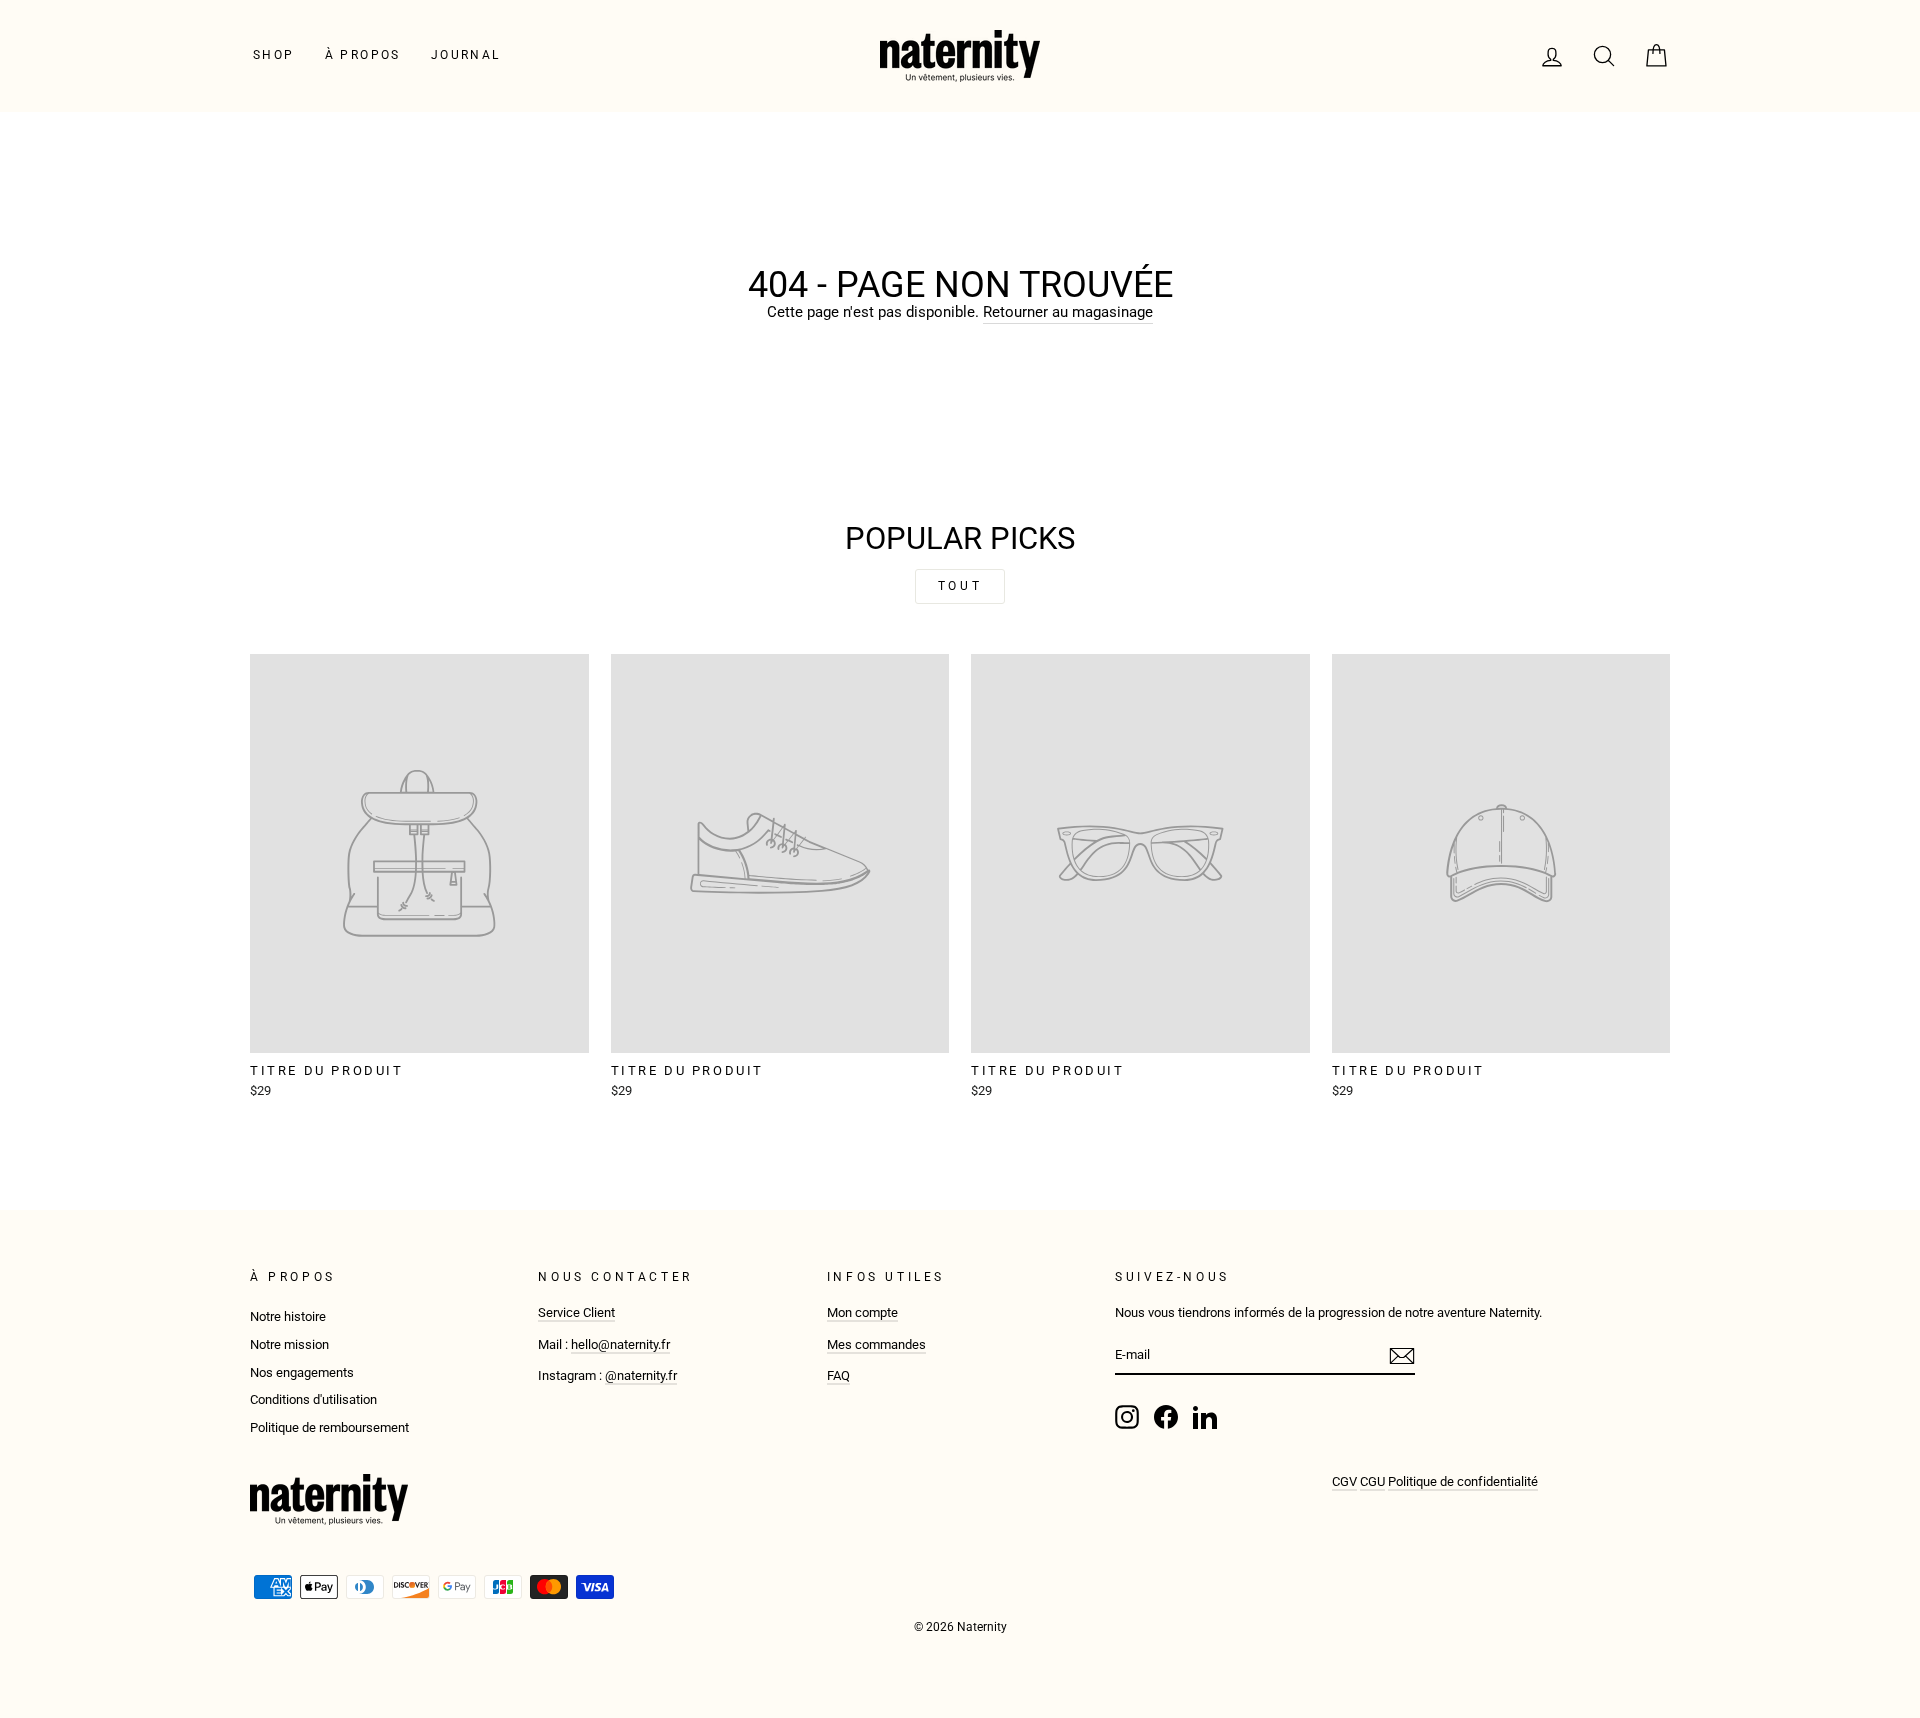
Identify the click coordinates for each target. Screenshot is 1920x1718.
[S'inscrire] (1402, 1356)
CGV (1344, 1481)
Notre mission (289, 1344)
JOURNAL (466, 55)
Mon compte (862, 1312)
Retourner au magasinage (1068, 312)
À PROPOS (363, 55)
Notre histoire (288, 1316)
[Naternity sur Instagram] (1127, 1417)
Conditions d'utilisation (313, 1399)
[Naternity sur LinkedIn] (1205, 1417)
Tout (960, 586)
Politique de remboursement (329, 1427)
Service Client (576, 1312)
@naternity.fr (641, 1375)
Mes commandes (876, 1344)
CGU (1372, 1481)
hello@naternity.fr (620, 1344)
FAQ (838, 1375)
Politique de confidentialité (1463, 1481)
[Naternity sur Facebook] (1166, 1417)
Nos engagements (302, 1372)
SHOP (274, 55)
